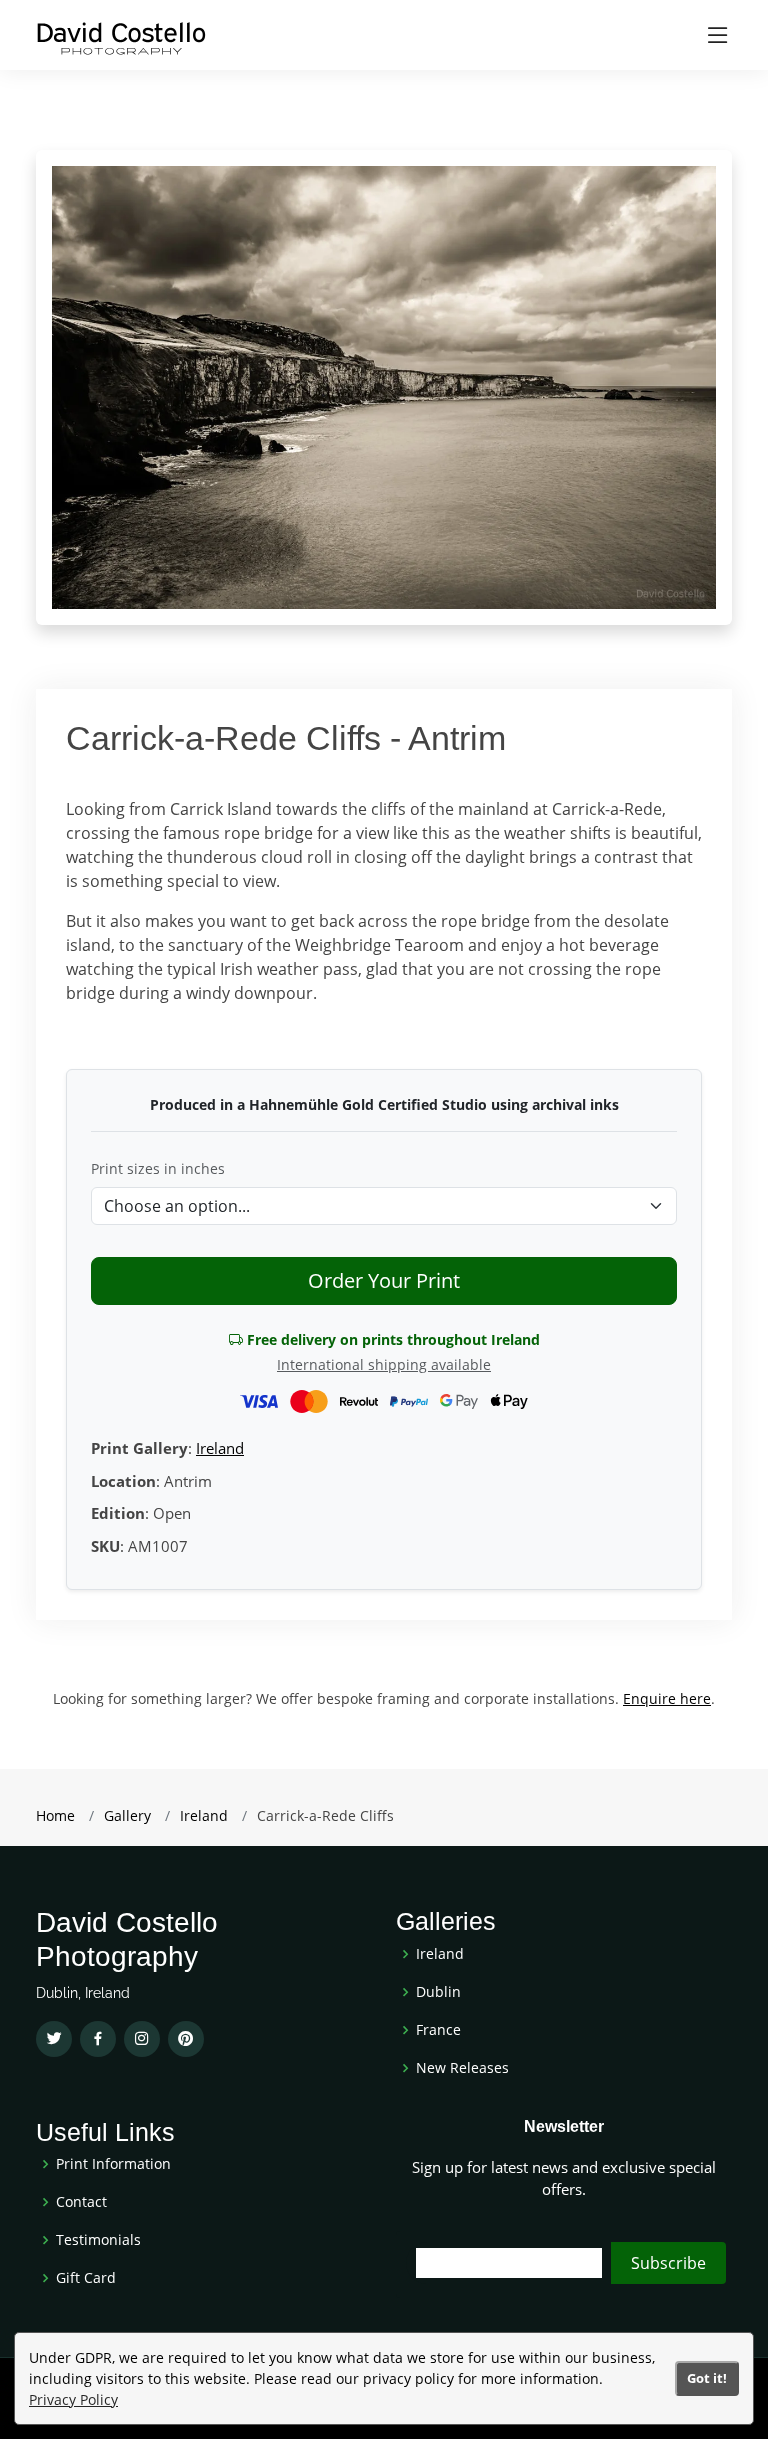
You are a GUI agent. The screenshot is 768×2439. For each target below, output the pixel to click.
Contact (81, 2202)
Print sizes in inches (158, 1168)
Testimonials (98, 2240)
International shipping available (384, 1364)
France (438, 2030)
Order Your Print (384, 1280)
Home (55, 1815)
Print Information (113, 2164)
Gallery (127, 1815)
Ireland (220, 1448)
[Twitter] (54, 2039)
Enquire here (667, 1698)
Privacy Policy (73, 2399)
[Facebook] (98, 2039)
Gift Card (86, 2278)
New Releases (462, 2068)
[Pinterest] (186, 2039)
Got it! (707, 2378)
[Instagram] (142, 2039)
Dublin (438, 1992)
